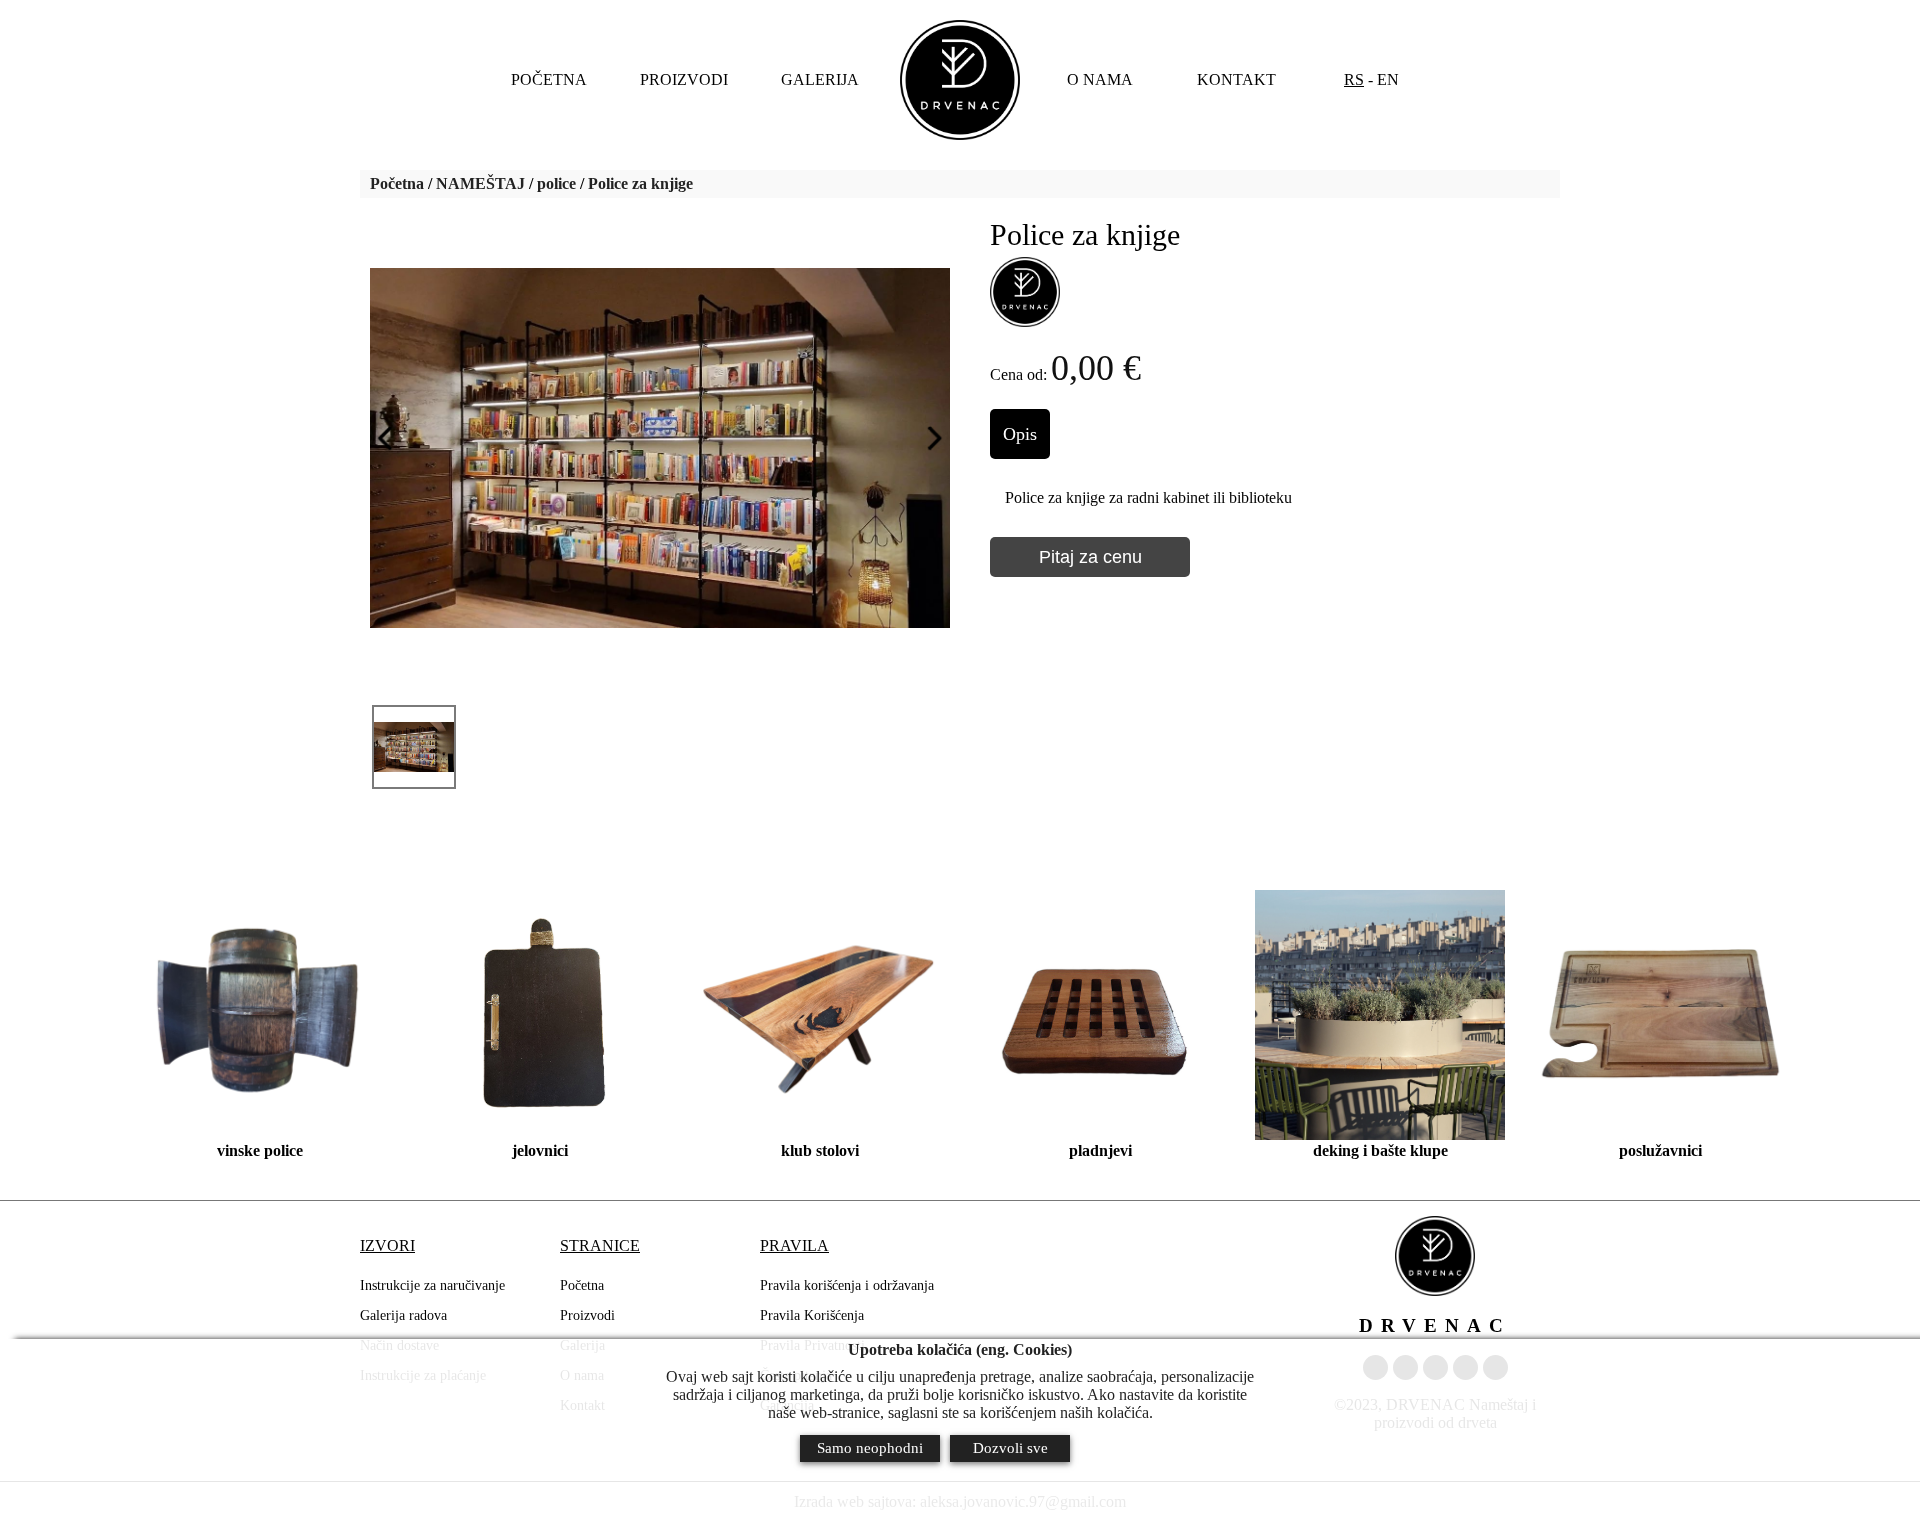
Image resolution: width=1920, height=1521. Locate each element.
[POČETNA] (960, 80)
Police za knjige (640, 183)
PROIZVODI (684, 79)
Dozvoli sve (1010, 1448)
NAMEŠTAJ (480, 183)
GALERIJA (820, 79)
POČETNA (549, 79)
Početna (397, 183)
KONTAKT (1236, 79)
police (556, 183)
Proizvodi (587, 1315)
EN (1388, 79)
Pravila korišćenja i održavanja (847, 1285)
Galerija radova (403, 1315)
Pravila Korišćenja (812, 1315)
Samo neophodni (870, 1448)
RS (1354, 79)
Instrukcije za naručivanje (432, 1285)
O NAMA (1100, 79)
